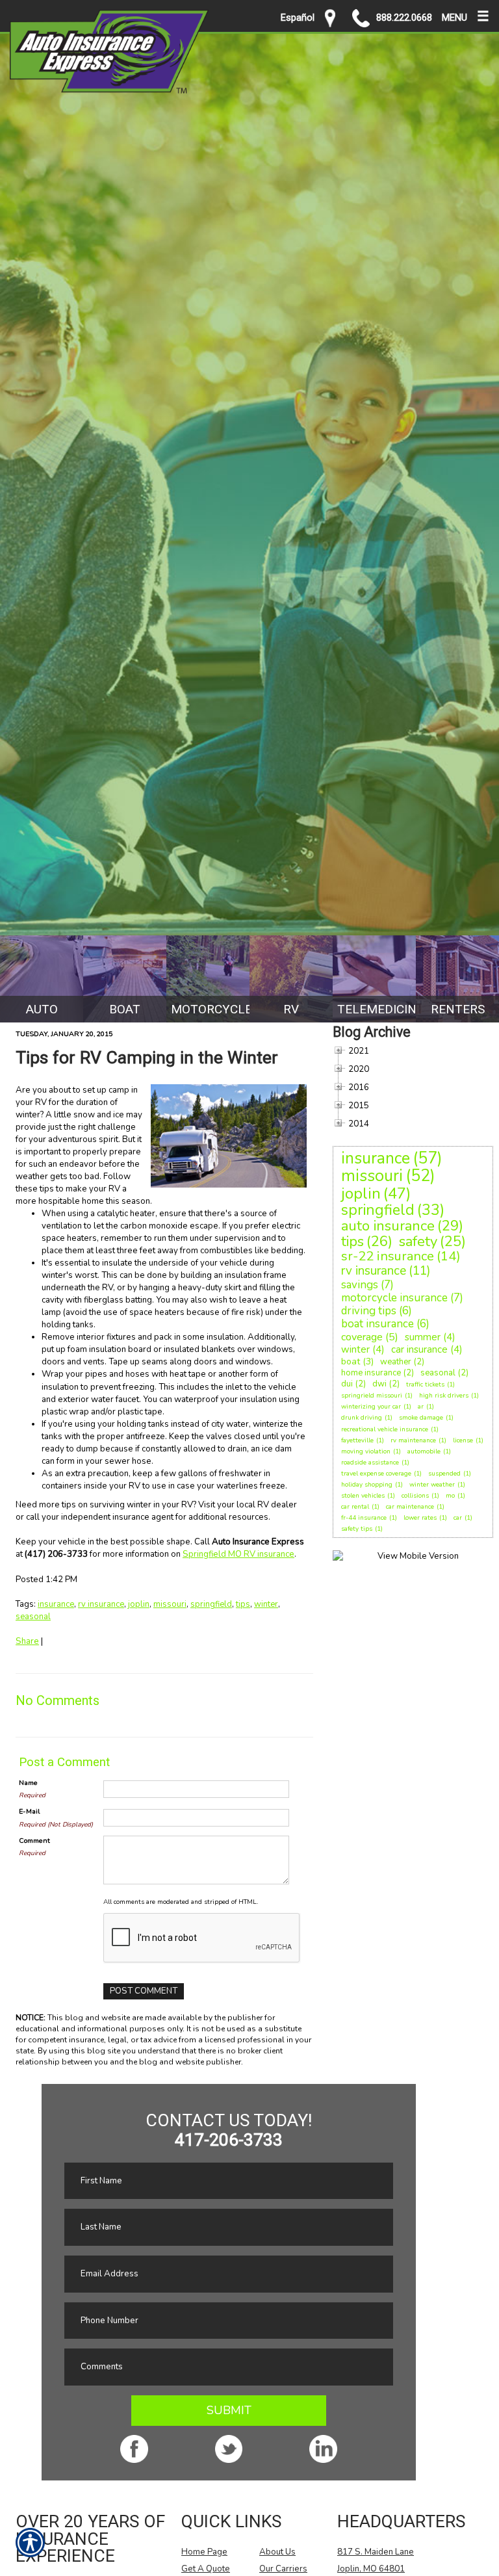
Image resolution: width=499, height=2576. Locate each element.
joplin (139, 1604)
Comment (34, 1841)
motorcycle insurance (394, 1298)
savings (360, 1285)
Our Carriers (283, 2569)
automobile (424, 1451)
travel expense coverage (376, 1474)
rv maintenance (413, 1440)
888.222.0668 (404, 18)
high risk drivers (444, 1396)
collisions (415, 1496)
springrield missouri (372, 1396)
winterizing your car (371, 1407)
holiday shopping (367, 1485)
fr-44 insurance (364, 1518)
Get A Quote (206, 2569)
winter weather (432, 1485)
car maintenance (410, 1507)
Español (298, 18)
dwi (379, 1384)
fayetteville (357, 1440)
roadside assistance (370, 1463)
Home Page (204, 2552)
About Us (277, 2552)
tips (243, 1604)
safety (418, 1242)
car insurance (419, 1349)
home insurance (371, 1373)
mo (450, 1496)
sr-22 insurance (388, 1256)
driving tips (369, 1311)
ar (421, 1407)
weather (396, 1362)
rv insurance (101, 1604)
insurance (56, 1604)
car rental (355, 1507)
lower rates (420, 1518)
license (463, 1440)
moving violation (366, 1451)
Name (28, 1783)
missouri (170, 1604)
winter (266, 1604)
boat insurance (377, 1324)
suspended (444, 1474)
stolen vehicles (363, 1496)
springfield (211, 1604)
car (458, 1518)
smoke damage (421, 1418)
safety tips (357, 1529)
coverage (362, 1337)
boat (351, 1361)
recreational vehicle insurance (385, 1429)
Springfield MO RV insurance (238, 1554)
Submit (229, 2410)
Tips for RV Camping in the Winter (147, 1058)
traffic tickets (425, 1385)
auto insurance (388, 1226)
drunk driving (362, 1418)
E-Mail (29, 1811)
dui (347, 1384)
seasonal (33, 1617)
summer (423, 1337)
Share (27, 1641)
